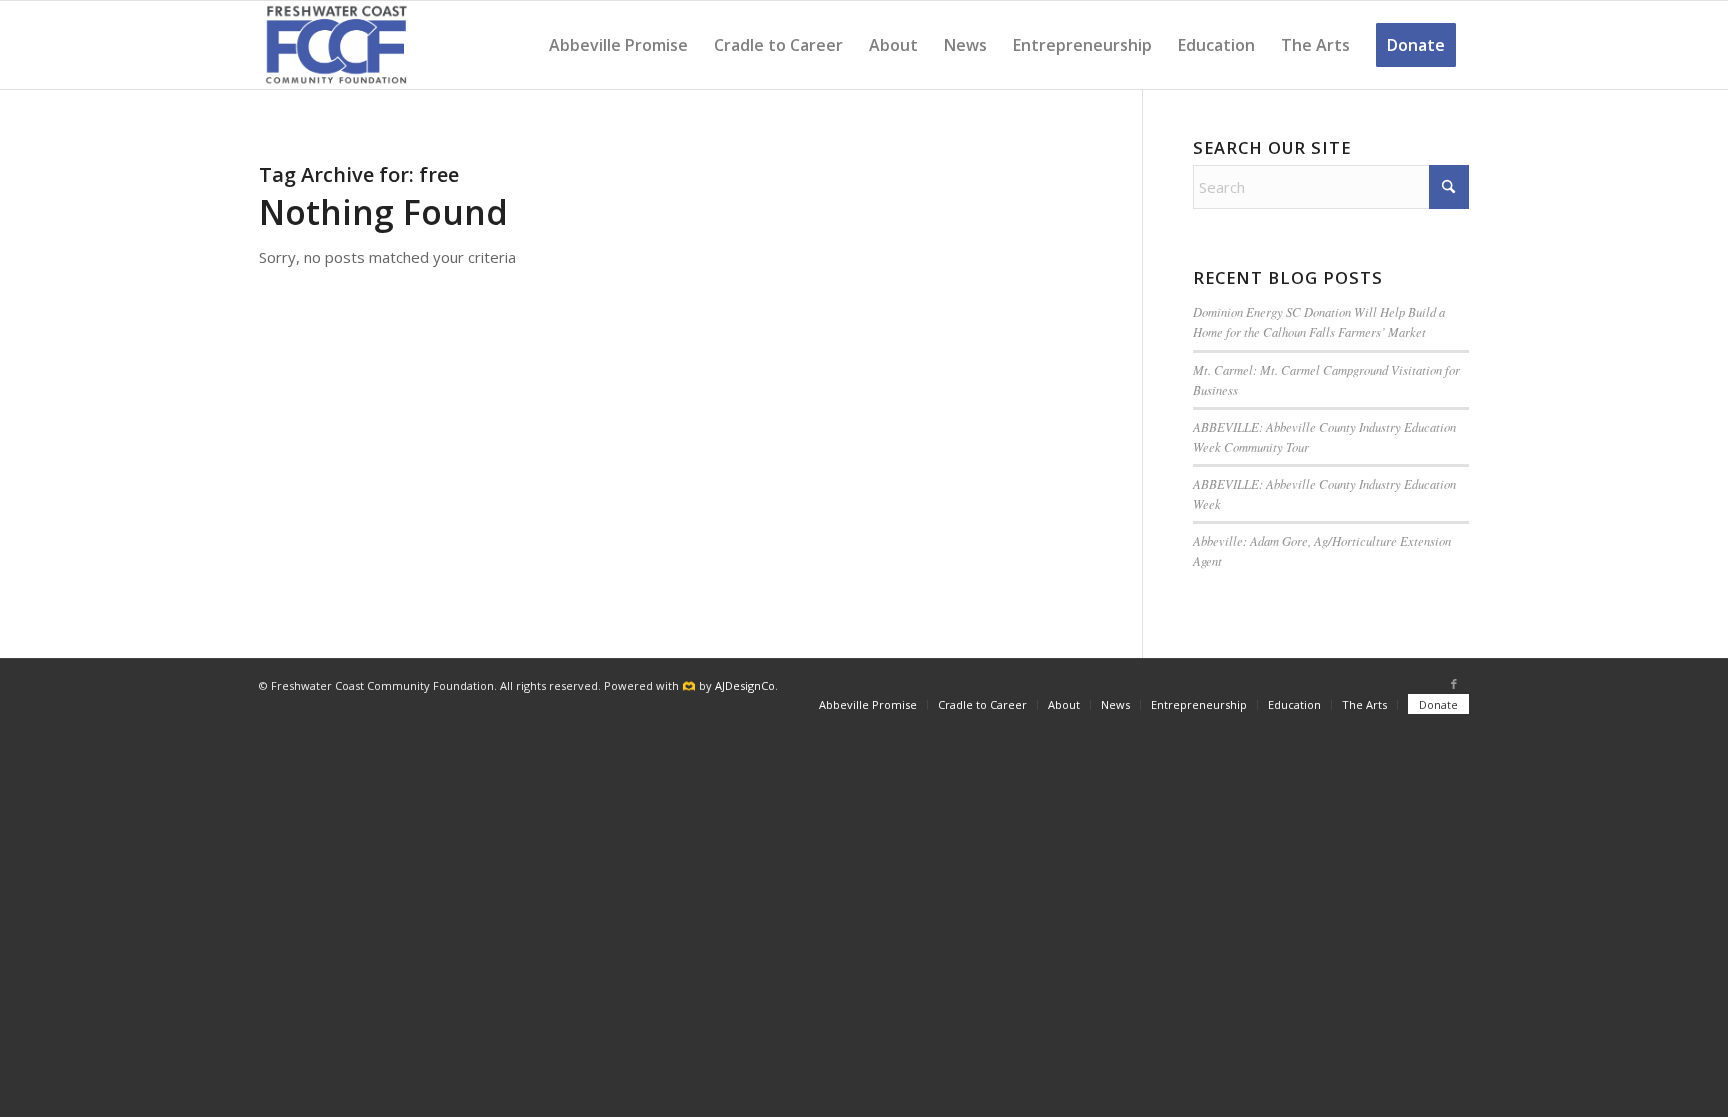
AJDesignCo (745, 685)
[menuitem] (618, 45)
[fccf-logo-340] (336, 45)
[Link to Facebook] (1454, 684)
